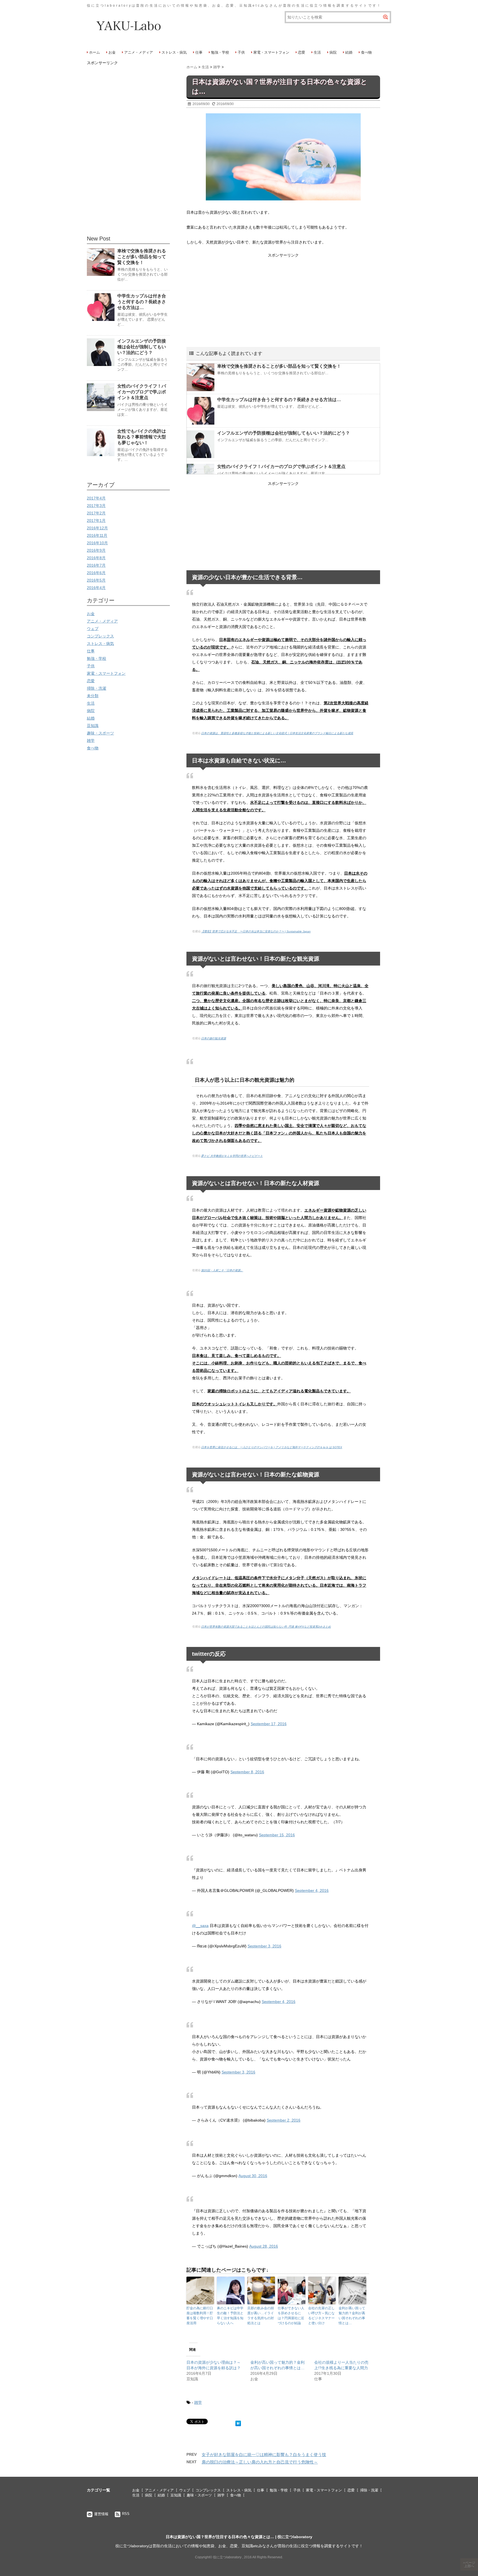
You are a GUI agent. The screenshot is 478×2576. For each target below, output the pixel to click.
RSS (126, 2514)
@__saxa (200, 1926)
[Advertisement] (283, 298)
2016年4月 (96, 588)
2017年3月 (96, 506)
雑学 (198, 2402)
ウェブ (93, 629)
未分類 (93, 696)
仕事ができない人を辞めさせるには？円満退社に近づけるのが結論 (291, 2316)
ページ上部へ (470, 2564)
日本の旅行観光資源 (214, 1038)
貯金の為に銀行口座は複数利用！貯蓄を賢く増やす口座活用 (200, 2316)
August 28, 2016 (264, 2246)
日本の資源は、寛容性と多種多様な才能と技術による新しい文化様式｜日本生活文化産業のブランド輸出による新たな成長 (277, 733)
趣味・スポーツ (100, 733)
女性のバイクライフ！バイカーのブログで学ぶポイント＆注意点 (281, 466)
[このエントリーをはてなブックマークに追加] (238, 2422)
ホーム (94, 52)
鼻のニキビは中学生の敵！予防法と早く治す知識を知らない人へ (230, 2316)
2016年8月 (96, 558)
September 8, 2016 (247, 1772)
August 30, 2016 (253, 2176)
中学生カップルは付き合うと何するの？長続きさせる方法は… (279, 400)
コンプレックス (100, 636)
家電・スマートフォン (271, 52)
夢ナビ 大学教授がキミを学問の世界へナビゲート (232, 1156)
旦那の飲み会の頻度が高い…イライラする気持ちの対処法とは (261, 2316)
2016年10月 (97, 543)
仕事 (199, 52)
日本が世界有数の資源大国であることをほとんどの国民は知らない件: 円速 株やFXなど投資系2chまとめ (266, 1627)
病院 (333, 52)
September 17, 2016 (269, 1724)
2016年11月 (97, 535)
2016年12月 (97, 528)
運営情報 (101, 2514)
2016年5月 (96, 580)
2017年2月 (96, 513)
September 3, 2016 (264, 1946)
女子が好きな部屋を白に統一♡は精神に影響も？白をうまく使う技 (264, 2455)
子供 (241, 52)
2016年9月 (96, 550)
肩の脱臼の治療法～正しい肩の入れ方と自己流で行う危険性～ (260, 2462)
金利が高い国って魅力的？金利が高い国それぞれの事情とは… (352, 2316)
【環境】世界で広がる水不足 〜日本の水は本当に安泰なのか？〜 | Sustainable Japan (256, 931)
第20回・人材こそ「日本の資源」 (222, 1270)
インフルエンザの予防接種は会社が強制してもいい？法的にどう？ (284, 433)
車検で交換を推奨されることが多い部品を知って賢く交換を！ (279, 366)
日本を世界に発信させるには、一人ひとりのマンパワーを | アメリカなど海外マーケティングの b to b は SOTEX (272, 1447)
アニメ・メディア (139, 52)
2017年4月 (96, 498)
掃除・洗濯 (97, 688)
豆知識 (93, 726)
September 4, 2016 (312, 1890)
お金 (112, 52)
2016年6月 (96, 573)
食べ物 (366, 52)
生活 (317, 52)
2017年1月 (96, 521)
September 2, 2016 (284, 2120)
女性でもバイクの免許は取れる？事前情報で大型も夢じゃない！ (142, 437)
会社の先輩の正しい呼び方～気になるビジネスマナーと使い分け (321, 2316)
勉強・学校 (220, 52)
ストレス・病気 (174, 52)
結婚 (349, 52)
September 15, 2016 (277, 1835)
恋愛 (302, 52)
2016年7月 (96, 565)
